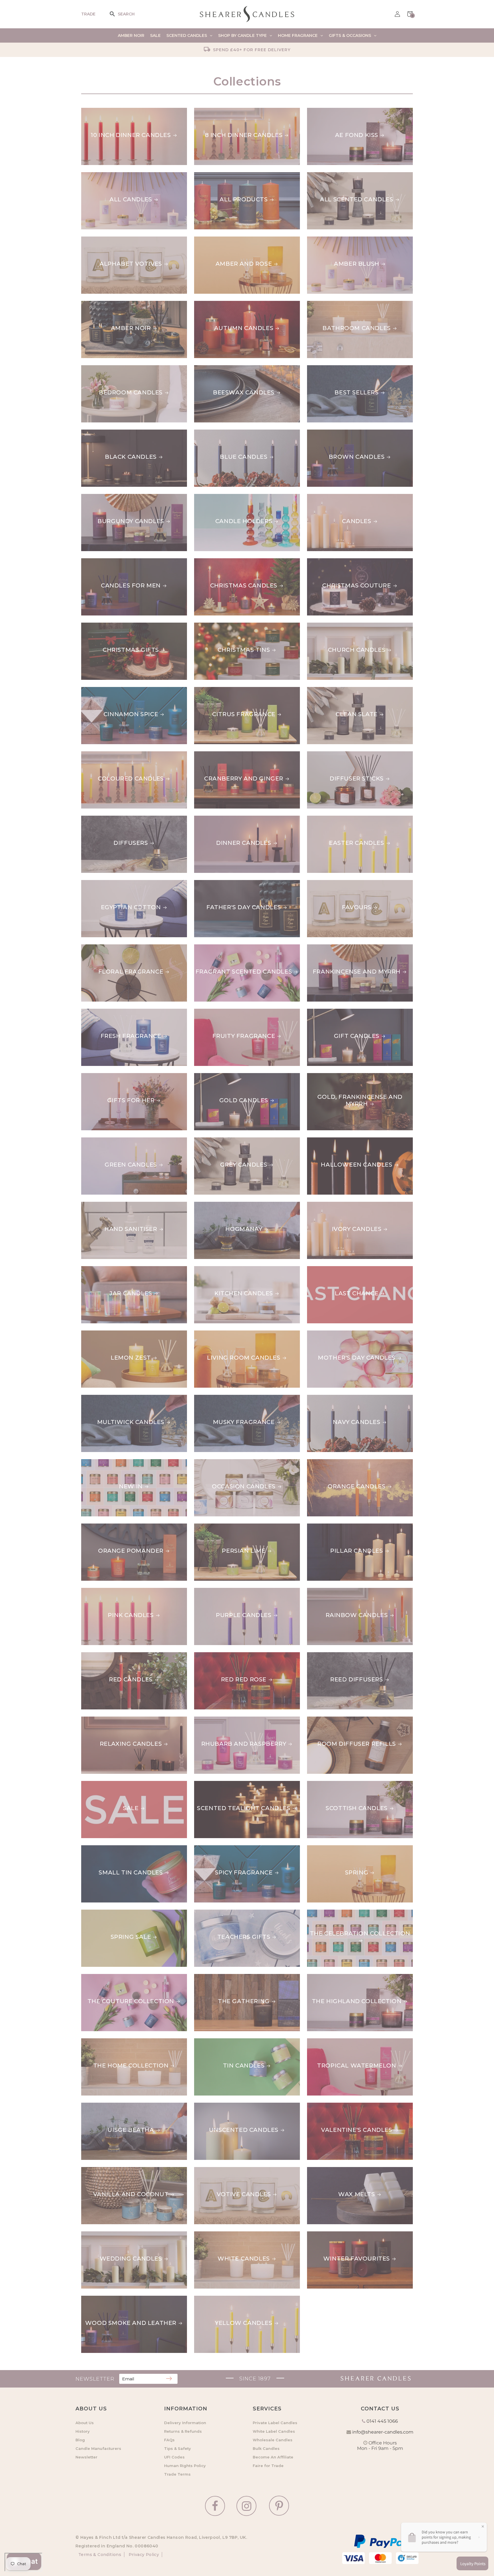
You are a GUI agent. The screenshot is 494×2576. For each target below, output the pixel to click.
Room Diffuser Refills (346, 1720)
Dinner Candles (222, 819)
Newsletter (86, 2457)
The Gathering (220, 1977)
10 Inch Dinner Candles (121, 111)
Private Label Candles (275, 2423)
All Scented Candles (344, 176)
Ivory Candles (332, 1205)
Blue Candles (218, 433)
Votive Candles (221, 2170)
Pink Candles (104, 1591)
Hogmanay (213, 1205)
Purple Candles (222, 1591)
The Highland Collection (352, 1977)
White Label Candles (274, 2431)
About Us (85, 2423)
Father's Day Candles (231, 883)
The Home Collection (119, 2042)
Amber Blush (330, 240)
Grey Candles (218, 1141)
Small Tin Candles (113, 1849)
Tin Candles (215, 2042)
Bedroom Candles (113, 369)
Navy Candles (331, 1398)
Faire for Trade (268, 2466)
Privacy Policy (143, 2555)
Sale (89, 1784)
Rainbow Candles (338, 1591)
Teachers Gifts (221, 1913)
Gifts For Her (105, 1077)
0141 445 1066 (382, 2421)
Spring (319, 1849)
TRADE (88, 14)
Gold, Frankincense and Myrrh (350, 1080)
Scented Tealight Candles (241, 1784)
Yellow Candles (223, 2299)
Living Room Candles (231, 1334)
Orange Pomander (114, 1527)
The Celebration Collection (357, 1913)
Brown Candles (335, 433)
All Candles (102, 176)
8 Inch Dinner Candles (233, 111)
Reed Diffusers (333, 1656)
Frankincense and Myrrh (351, 948)
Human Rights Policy (185, 2466)
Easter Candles (334, 819)
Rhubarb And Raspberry (237, 1720)
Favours (322, 883)
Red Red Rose (217, 1656)
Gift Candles (330, 1012)
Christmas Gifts (109, 626)
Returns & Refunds (183, 2431)
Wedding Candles (112, 2235)
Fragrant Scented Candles (242, 948)
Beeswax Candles (225, 369)
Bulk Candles (266, 2448)
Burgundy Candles (114, 497)
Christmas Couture (341, 562)
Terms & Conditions (100, 2555)
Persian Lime (216, 1527)
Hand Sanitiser (107, 1205)
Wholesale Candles (273, 2440)
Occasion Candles (226, 1463)
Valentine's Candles (342, 2106)
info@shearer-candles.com (383, 2432)
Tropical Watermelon (346, 2042)
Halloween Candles (343, 1141)
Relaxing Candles (112, 1720)
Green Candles (107, 1141)
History (83, 2431)
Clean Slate (328, 690)
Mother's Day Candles (346, 1334)
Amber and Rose (222, 240)
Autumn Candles (224, 304)
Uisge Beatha (104, 2106)
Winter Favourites (340, 2235)
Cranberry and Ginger (234, 755)
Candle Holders (223, 497)
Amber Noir (101, 304)
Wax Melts (325, 2170)
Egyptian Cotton (111, 883)
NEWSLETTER (95, 2379)
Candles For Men (111, 562)
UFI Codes (174, 2457)
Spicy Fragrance (223, 1849)
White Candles (220, 2235)
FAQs (169, 2440)
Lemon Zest (101, 1334)
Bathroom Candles (341, 304)
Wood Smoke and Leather (127, 2299)
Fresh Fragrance (111, 1012)
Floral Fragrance (114, 948)
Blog (80, 2440)
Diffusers (98, 819)
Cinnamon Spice (108, 690)
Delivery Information (185, 2423)
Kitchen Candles (223, 1270)
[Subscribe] (169, 2379)
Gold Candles (219, 1077)
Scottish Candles (338, 1784)
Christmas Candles (228, 562)
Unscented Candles (229, 2106)
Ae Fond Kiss (329, 111)
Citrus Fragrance (226, 690)
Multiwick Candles (115, 1398)
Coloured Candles (114, 755)
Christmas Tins (220, 626)
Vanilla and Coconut (119, 2170)
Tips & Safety (178, 2448)
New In (93, 1463)
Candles (322, 497)
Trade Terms (177, 2474)
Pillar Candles (333, 1527)
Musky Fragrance (225, 1398)
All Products (218, 176)
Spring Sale (101, 1913)
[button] (116, 14)
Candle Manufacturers (98, 2448)
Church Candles (336, 626)
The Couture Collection (125, 1977)
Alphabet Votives (112, 240)
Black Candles (107, 433)
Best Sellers (329, 369)
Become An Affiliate (273, 2457)
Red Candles (103, 1656)
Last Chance (329, 1270)
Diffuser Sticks (334, 755)
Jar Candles (102, 1270)
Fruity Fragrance (226, 1012)
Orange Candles (336, 1463)
